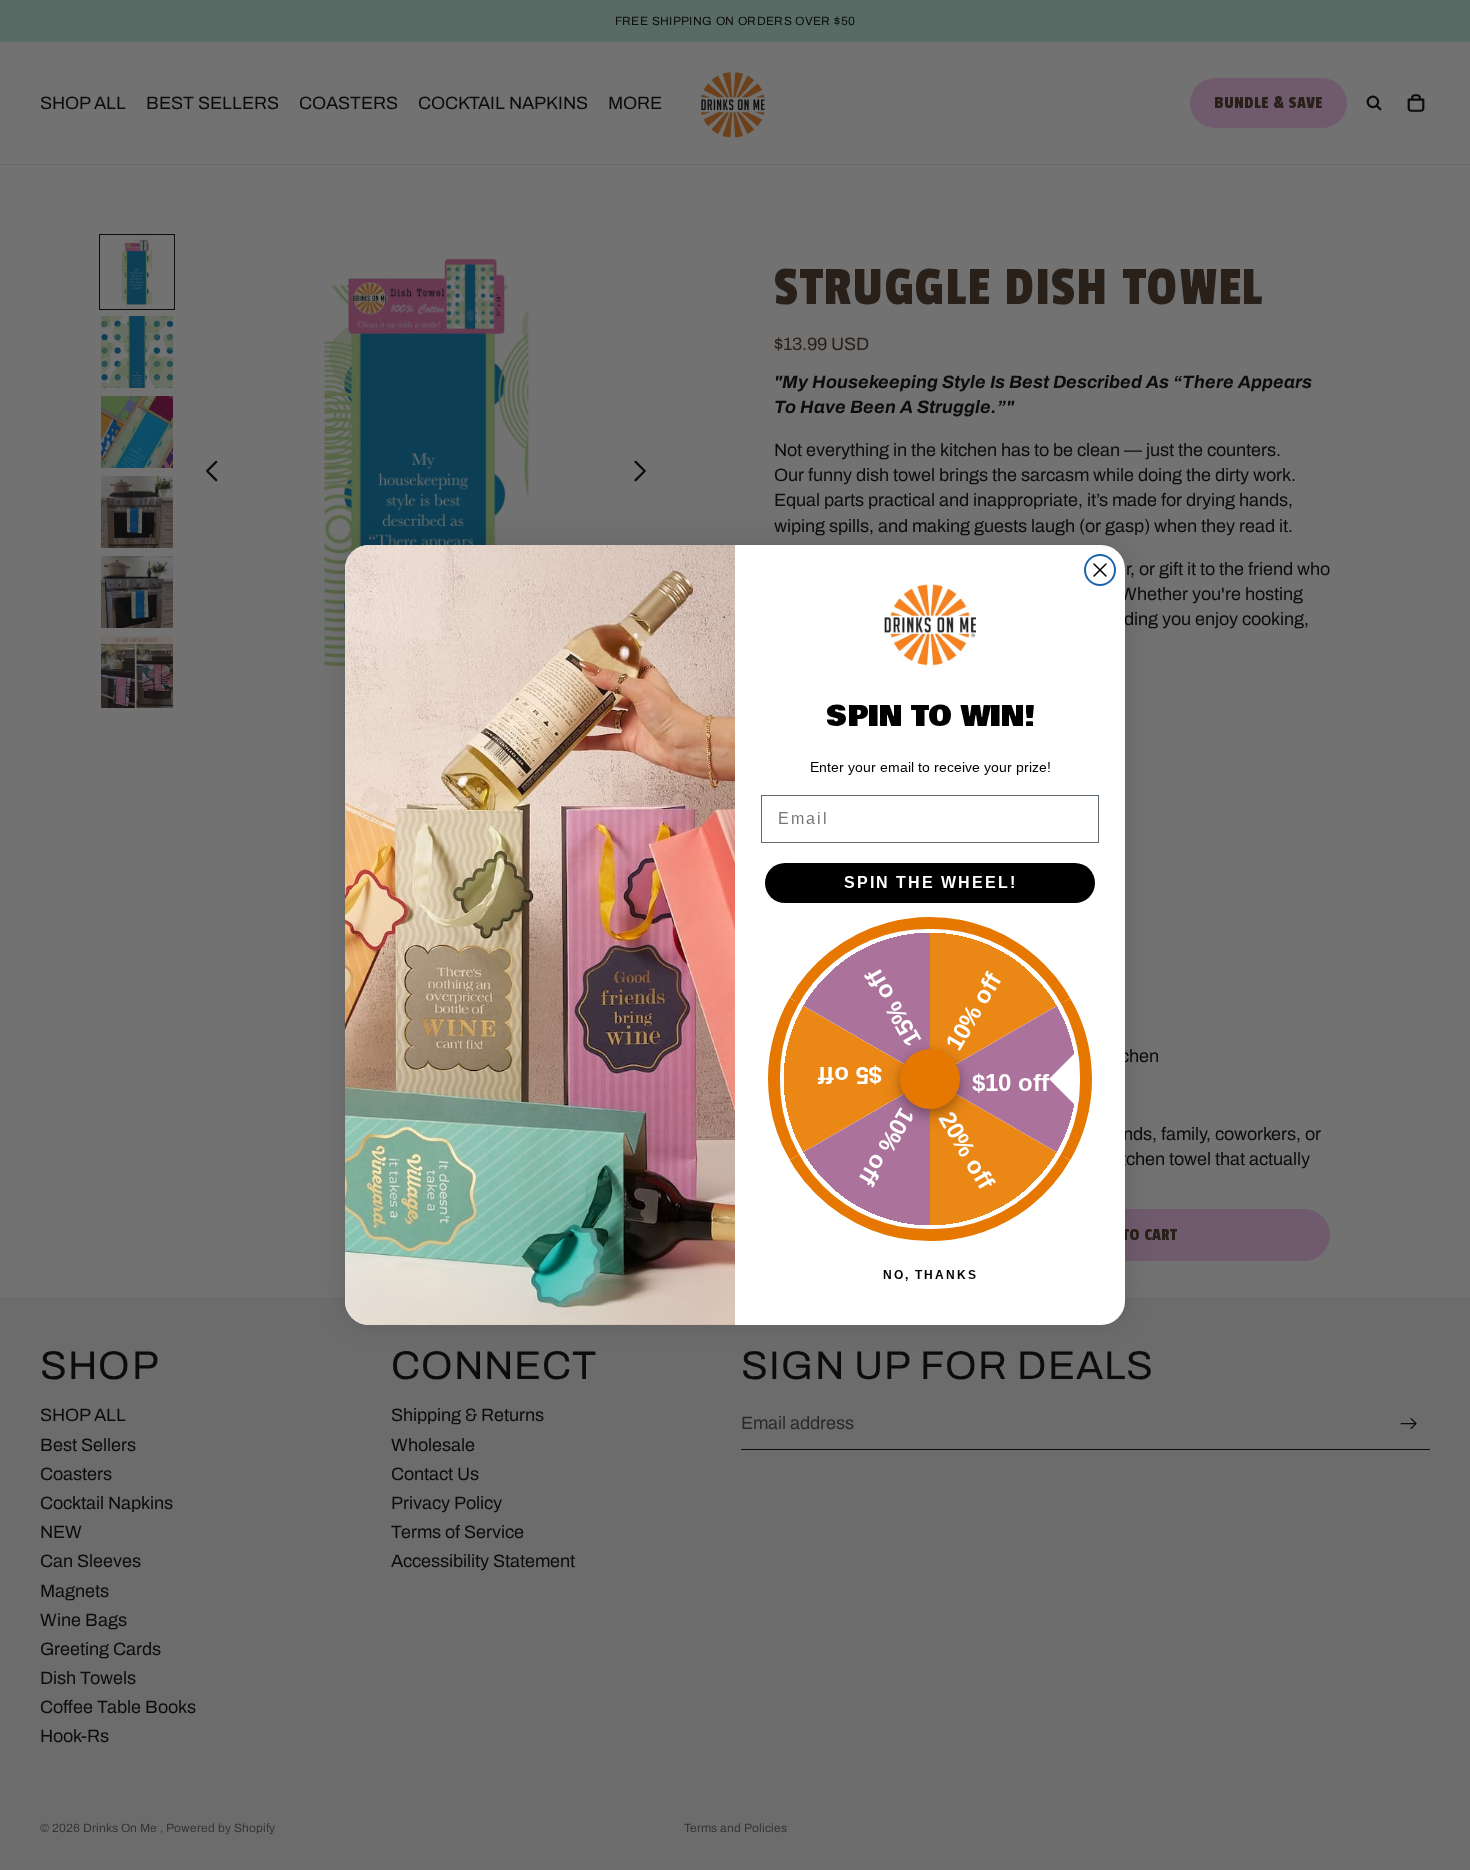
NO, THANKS (930, 1275)
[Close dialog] (1100, 570)
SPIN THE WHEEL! (930, 882)
